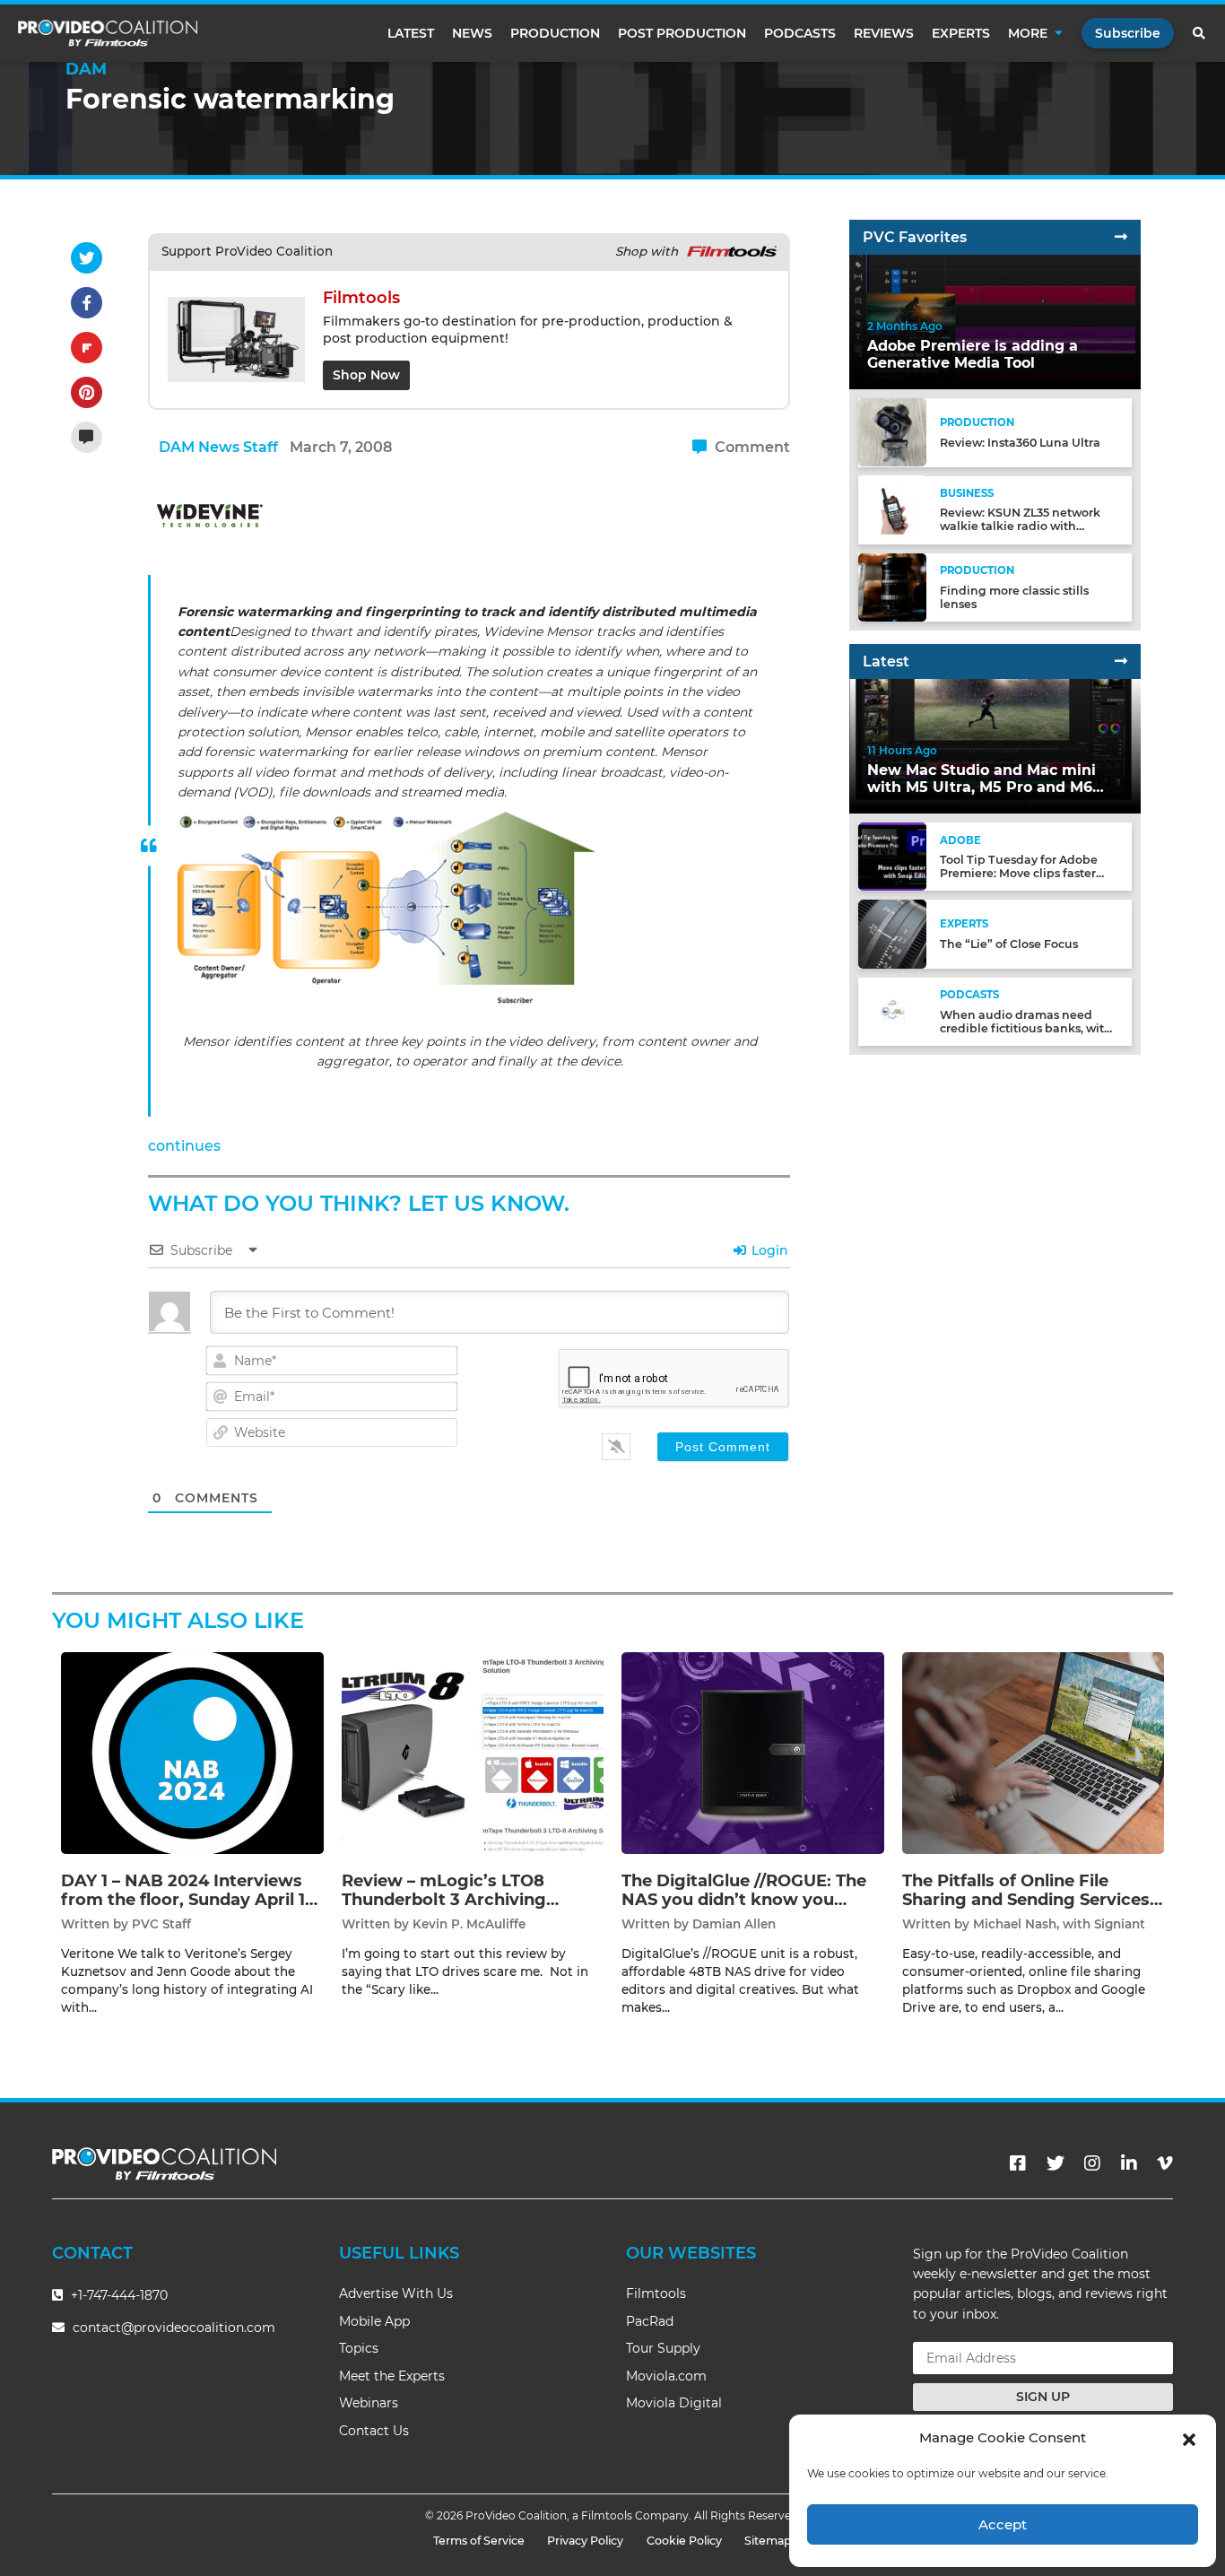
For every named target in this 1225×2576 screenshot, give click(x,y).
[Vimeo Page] (1165, 2163)
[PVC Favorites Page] (1121, 237)
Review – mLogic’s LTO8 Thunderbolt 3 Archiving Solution (444, 1900)
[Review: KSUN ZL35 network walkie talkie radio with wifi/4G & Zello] (892, 509)
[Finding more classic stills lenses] (892, 586)
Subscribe (1128, 33)
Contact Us (374, 2431)
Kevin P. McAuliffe (469, 1924)
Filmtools (656, 2293)
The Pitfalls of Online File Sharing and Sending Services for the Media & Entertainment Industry (1030, 1910)
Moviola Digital (674, 2403)
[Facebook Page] (1018, 2163)
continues (184, 1146)
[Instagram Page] (1092, 2163)
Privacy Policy (585, 2541)
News (472, 33)
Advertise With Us (396, 2293)
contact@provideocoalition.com (174, 2328)
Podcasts (800, 33)
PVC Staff (161, 1924)
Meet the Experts (392, 2376)
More (1028, 33)
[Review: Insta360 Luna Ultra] (892, 432)
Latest (411, 33)
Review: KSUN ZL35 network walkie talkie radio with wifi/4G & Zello (1020, 526)
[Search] (1200, 33)
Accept (1003, 2524)
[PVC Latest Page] (1121, 661)
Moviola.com (666, 2376)
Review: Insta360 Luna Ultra (1020, 443)
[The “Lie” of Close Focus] (892, 933)
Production (555, 33)
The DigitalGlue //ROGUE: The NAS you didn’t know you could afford (744, 1900)
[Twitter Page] (1056, 2163)
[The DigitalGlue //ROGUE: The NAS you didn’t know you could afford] (753, 1752)
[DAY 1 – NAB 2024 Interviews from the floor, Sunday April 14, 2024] (192, 1752)
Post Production (682, 33)
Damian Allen (734, 1924)
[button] (1189, 2438)
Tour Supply (663, 2348)
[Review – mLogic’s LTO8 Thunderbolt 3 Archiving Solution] (473, 1752)
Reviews (884, 33)
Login (768, 1250)
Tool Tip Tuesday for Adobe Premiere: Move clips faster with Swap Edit (1019, 873)
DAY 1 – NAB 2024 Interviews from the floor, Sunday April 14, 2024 (191, 1900)
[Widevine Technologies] (211, 520)
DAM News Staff (218, 447)
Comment (751, 447)
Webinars (369, 2403)
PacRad (650, 2321)
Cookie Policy (684, 2541)
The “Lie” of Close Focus (1009, 944)
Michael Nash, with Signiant (1059, 1924)
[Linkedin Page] (1129, 2163)
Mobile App (374, 2321)
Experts (961, 33)
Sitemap (768, 2541)
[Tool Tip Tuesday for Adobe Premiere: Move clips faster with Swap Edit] (892, 856)
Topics (359, 2348)
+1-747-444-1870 (117, 2295)
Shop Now (366, 375)
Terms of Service (479, 2541)
